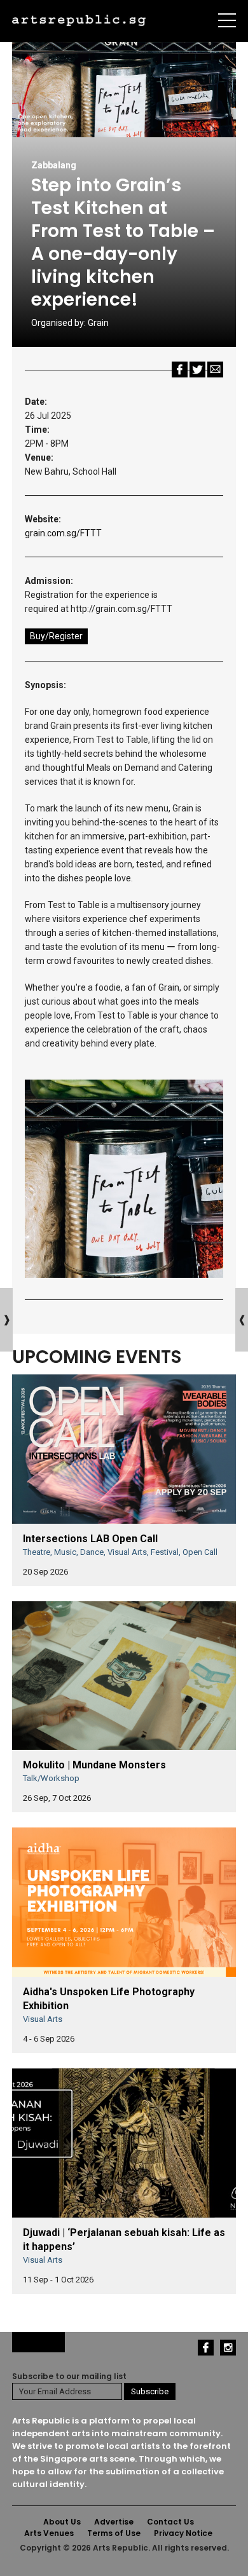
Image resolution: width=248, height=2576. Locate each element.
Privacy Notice (183, 2533)
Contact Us (170, 2522)
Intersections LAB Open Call (90, 1539)
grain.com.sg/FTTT (63, 533)
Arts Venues (49, 2533)
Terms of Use (114, 2533)
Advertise (114, 2522)
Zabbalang (54, 165)
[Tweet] (197, 369)
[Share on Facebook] (180, 369)
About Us (62, 2522)
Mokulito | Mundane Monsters (94, 1765)
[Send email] (215, 369)
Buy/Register (56, 636)
